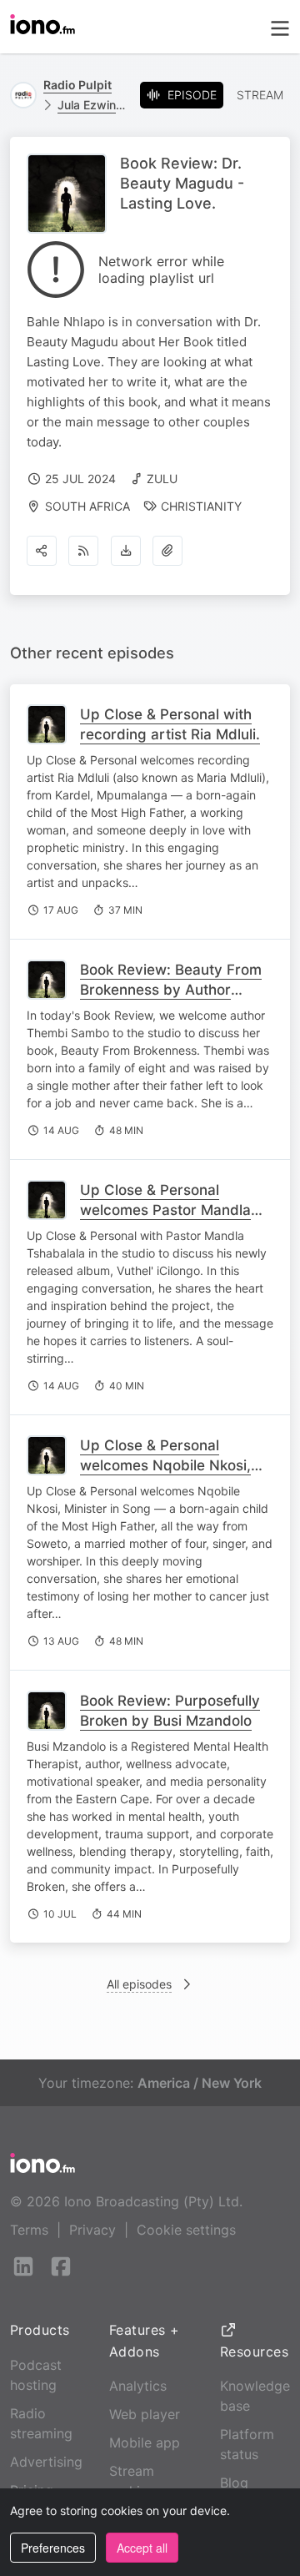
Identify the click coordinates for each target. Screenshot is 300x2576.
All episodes (139, 1984)
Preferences (53, 2548)
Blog (234, 2483)
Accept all (142, 2548)
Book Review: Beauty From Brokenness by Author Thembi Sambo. (171, 990)
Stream (260, 95)
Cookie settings (186, 2230)
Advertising (46, 2462)
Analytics (138, 2386)
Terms (29, 2230)
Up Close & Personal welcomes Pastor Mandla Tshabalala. (165, 1210)
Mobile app (145, 2442)
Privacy (92, 2230)
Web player (145, 2414)
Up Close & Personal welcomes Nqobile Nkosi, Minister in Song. (165, 1465)
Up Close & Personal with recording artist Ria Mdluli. (170, 724)
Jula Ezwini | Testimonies (92, 105)
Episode (192, 95)
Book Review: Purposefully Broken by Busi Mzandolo (170, 1711)
